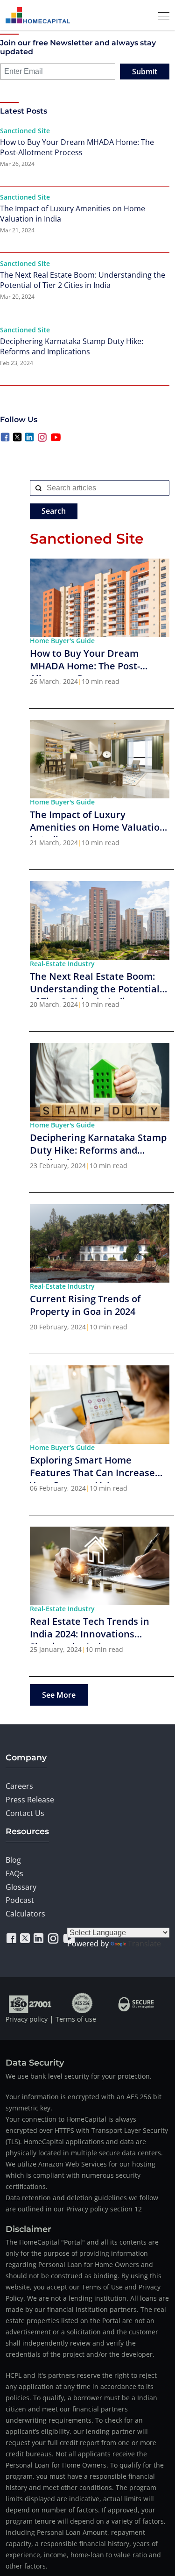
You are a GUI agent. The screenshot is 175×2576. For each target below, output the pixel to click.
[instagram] (53, 1938)
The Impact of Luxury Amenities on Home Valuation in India (73, 214)
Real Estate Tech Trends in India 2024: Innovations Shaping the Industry (90, 1629)
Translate (144, 1944)
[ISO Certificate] (31, 2003)
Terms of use (76, 2019)
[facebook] (11, 1938)
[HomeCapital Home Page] (38, 15)
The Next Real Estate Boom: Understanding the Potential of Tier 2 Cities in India (83, 280)
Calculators (25, 1914)
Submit (145, 72)
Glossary (21, 1887)
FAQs (14, 1873)
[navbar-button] (161, 15)
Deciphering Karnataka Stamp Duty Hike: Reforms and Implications (72, 346)
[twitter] (25, 1938)
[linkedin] (38, 1938)
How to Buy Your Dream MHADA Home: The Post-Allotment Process (77, 147)
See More (59, 1695)
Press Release (30, 1800)
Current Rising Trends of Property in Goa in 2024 (85, 1305)
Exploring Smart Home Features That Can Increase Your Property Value (92, 1468)
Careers (19, 1786)
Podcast (20, 1900)
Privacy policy (27, 2019)
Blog (13, 1860)
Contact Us (25, 1813)
